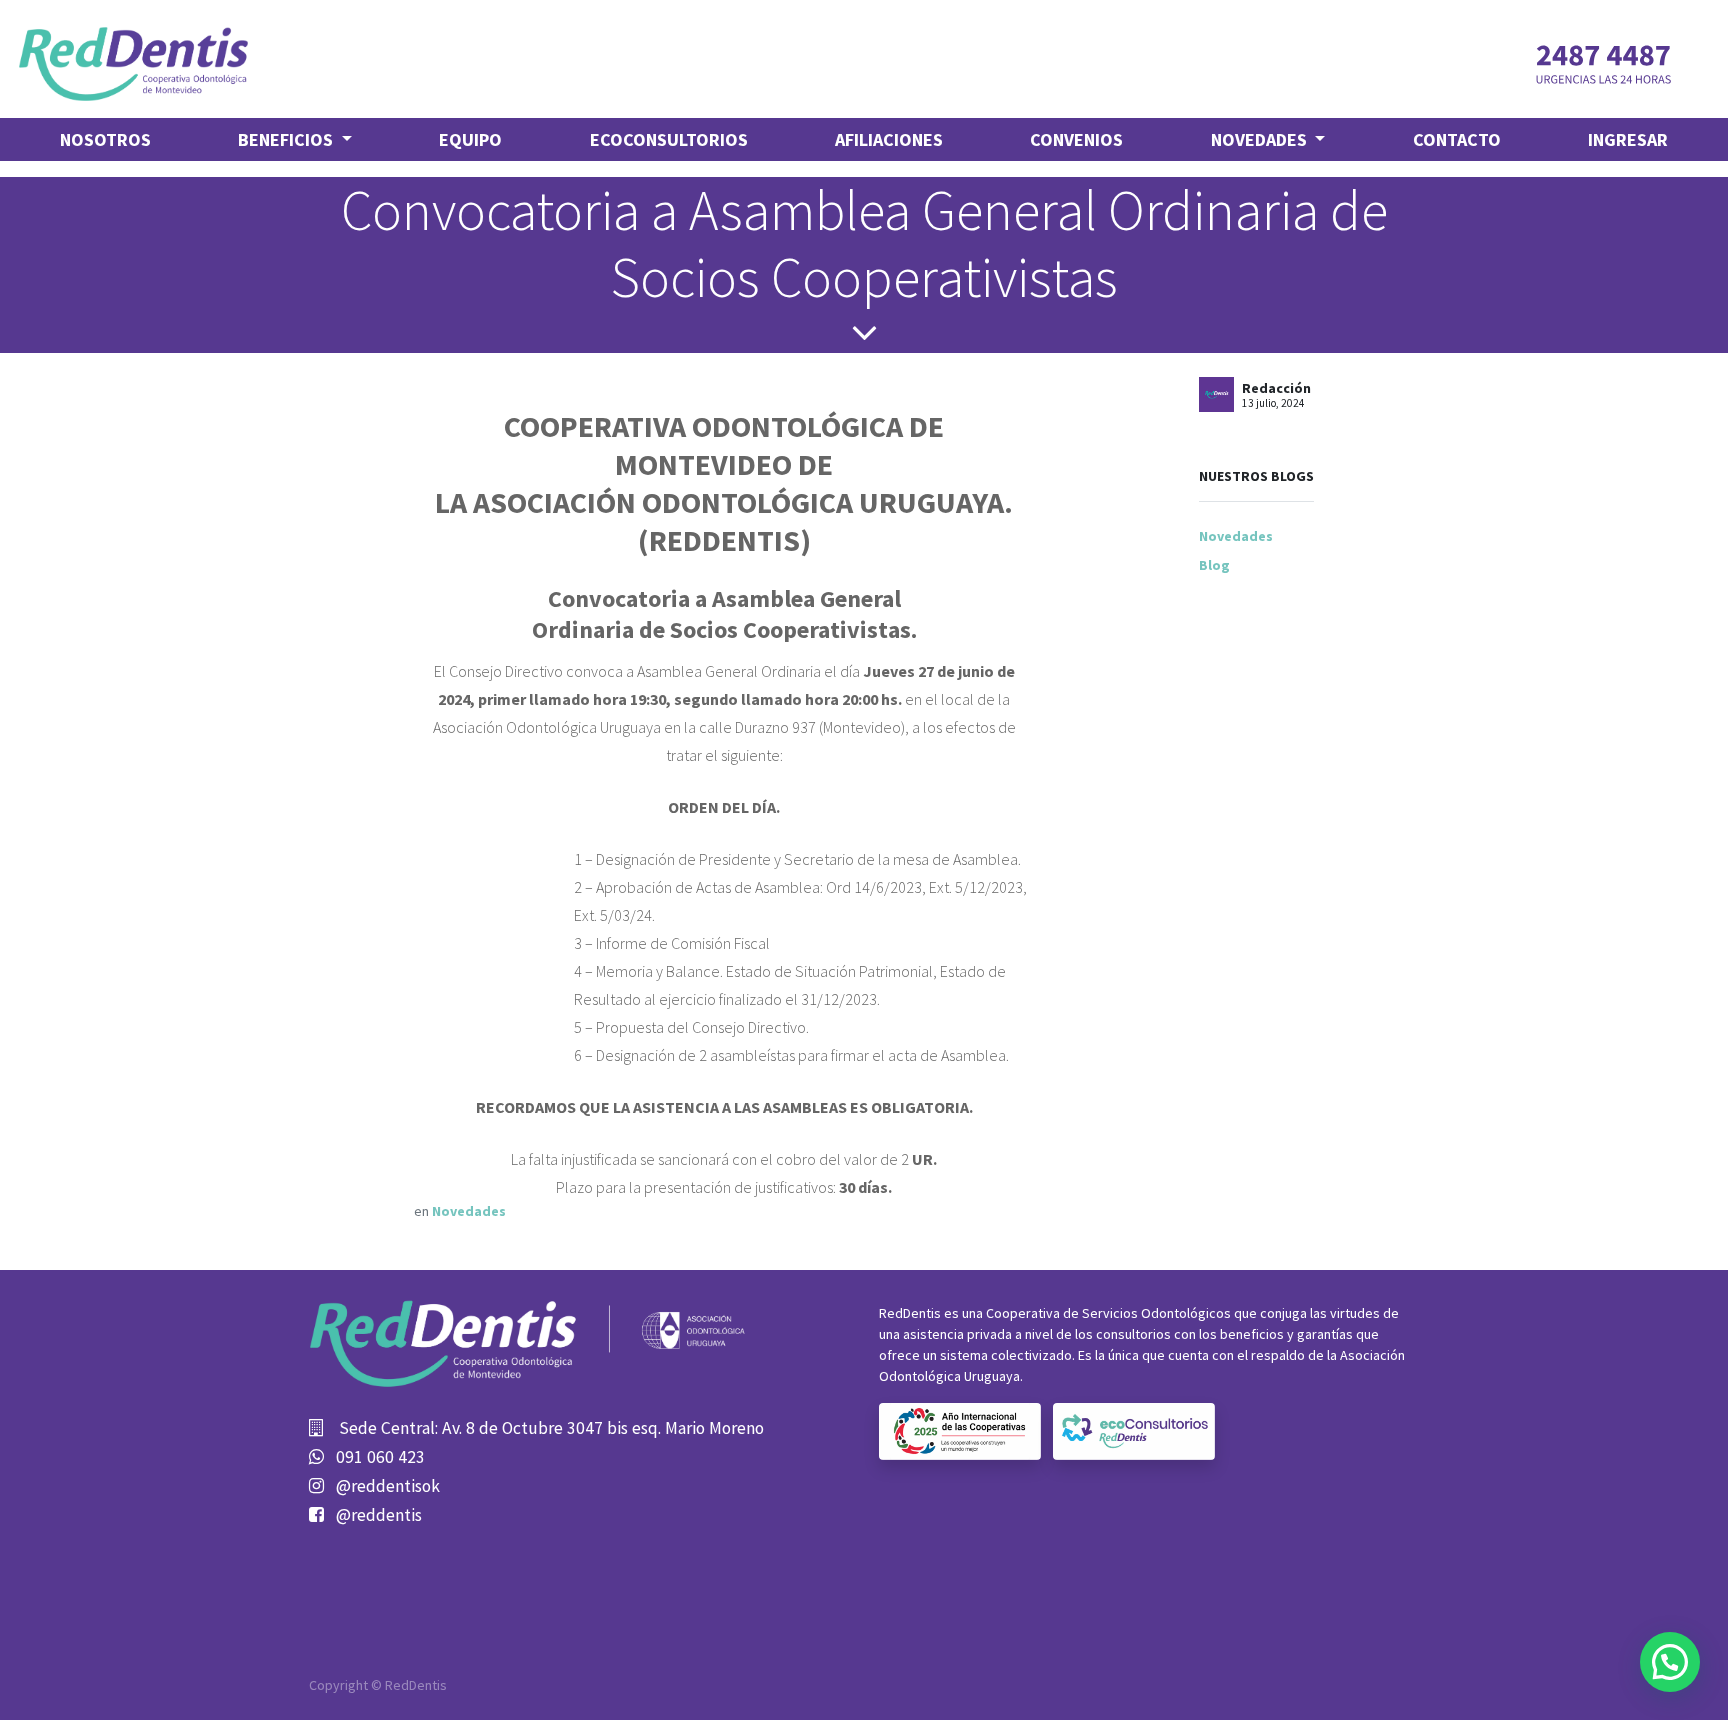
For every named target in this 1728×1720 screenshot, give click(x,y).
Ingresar (1628, 139)
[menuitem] (105, 139)
